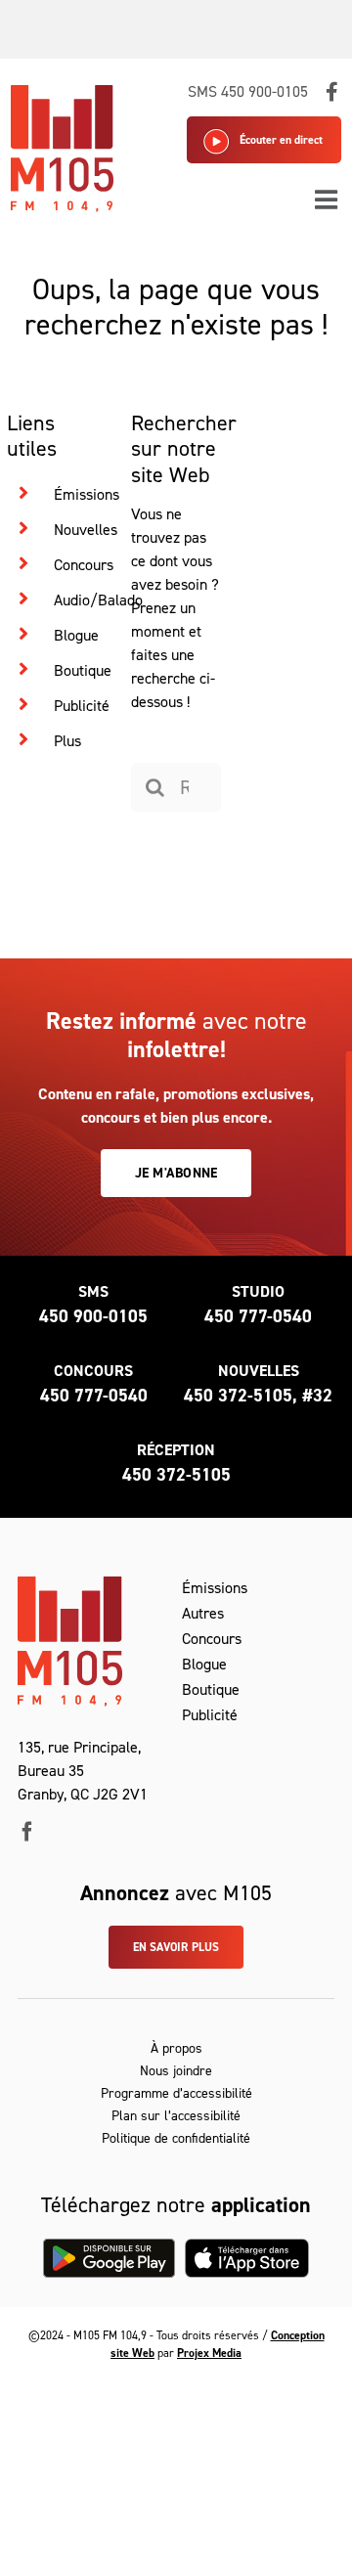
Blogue (76, 635)
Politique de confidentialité (176, 2138)
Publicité (82, 706)
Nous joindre (176, 2071)
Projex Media (209, 2353)
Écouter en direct (281, 140)
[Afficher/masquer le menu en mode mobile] (328, 199)
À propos (176, 2048)
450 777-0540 (258, 1316)
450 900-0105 (93, 1316)
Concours (84, 565)
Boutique (83, 670)
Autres (203, 1613)
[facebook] (27, 1832)
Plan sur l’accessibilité (176, 2116)
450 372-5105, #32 (258, 1396)
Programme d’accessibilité (176, 2093)
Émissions (87, 494)
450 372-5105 (176, 1475)
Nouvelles (86, 530)
